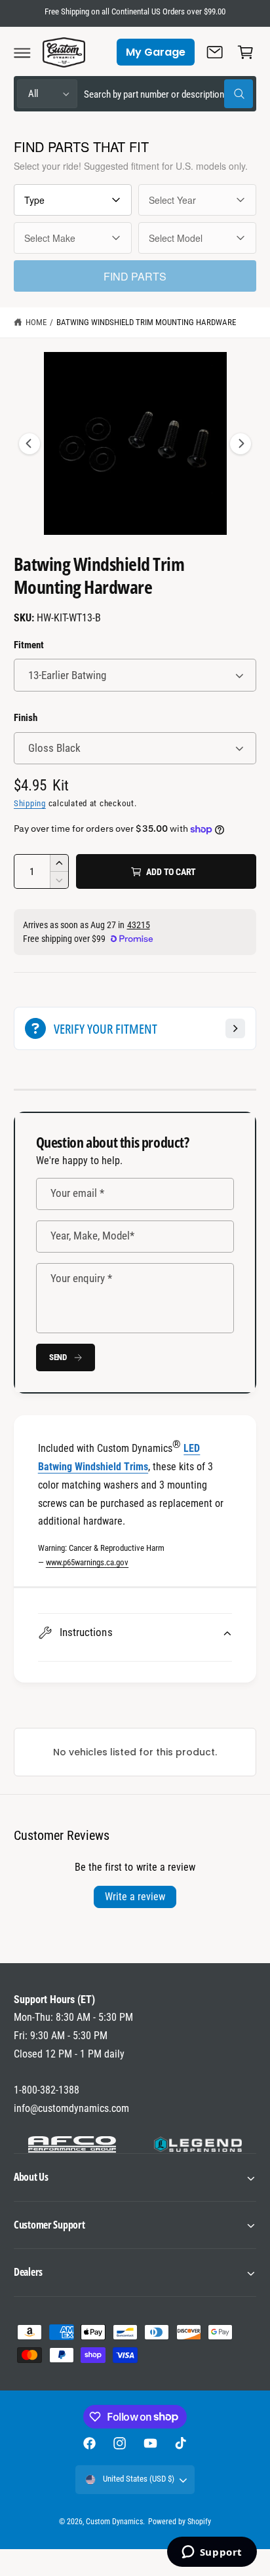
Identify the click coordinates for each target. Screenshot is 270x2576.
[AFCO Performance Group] (72, 2145)
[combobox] (168, 94)
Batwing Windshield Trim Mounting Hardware (146, 322)
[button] (22, 52)
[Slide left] (29, 444)
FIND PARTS (135, 276)
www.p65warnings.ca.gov (87, 1562)
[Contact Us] (215, 52)
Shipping (30, 803)
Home (36, 322)
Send (58, 1357)
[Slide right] (241, 444)
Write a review (135, 1897)
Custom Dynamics (114, 2522)
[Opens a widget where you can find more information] (212, 2553)
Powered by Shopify (180, 2522)
